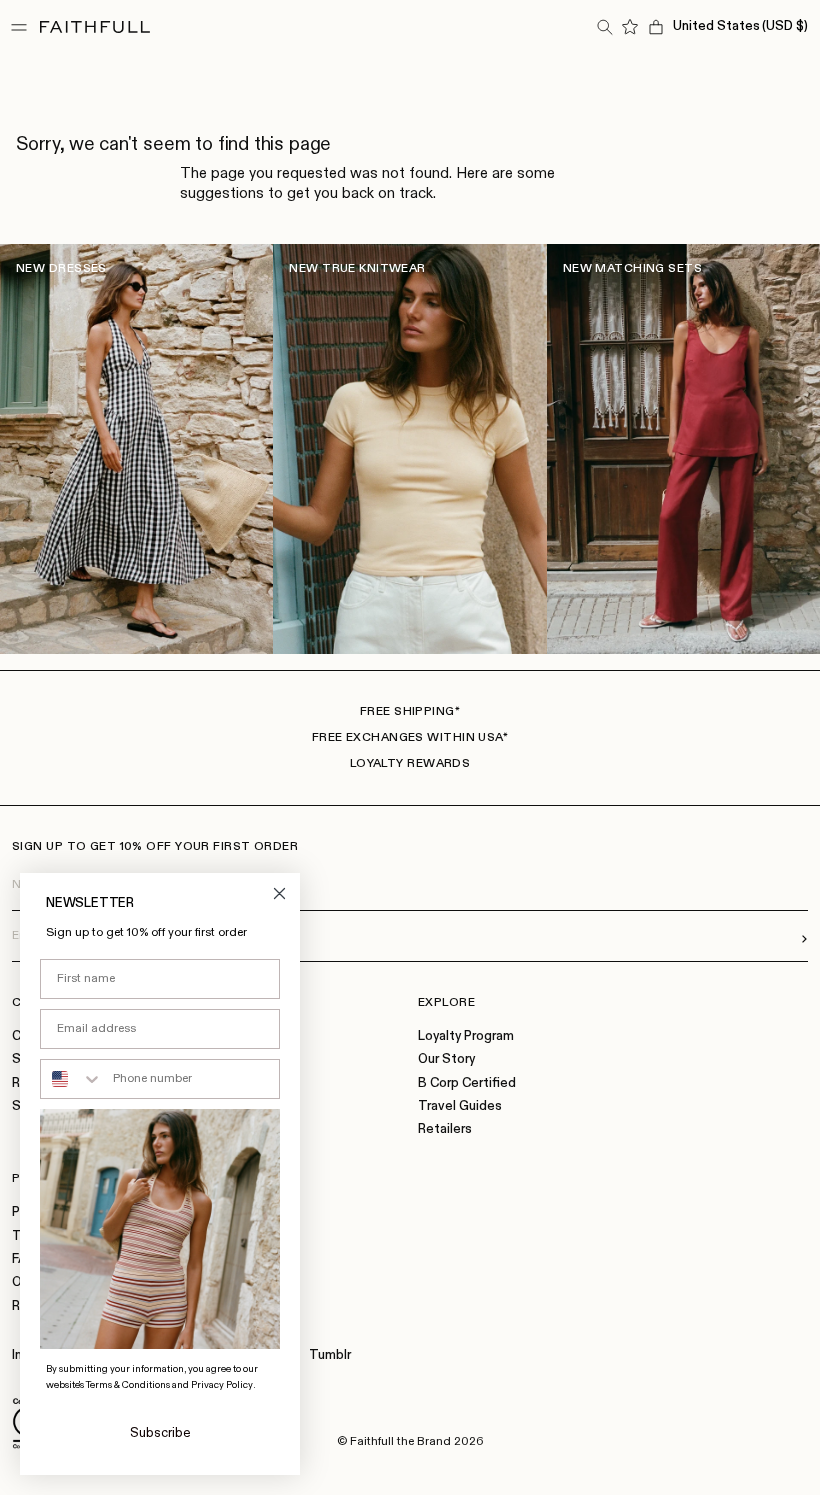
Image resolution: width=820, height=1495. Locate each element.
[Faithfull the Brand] (95, 27)
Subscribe (160, 1433)
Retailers (445, 1129)
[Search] (604, 27)
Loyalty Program (466, 1036)
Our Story (446, 1059)
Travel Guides (460, 1106)
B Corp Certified (467, 1083)
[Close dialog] (279, 893)
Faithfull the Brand (400, 1442)
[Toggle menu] (19, 27)
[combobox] (72, 1079)
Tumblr (330, 1355)
